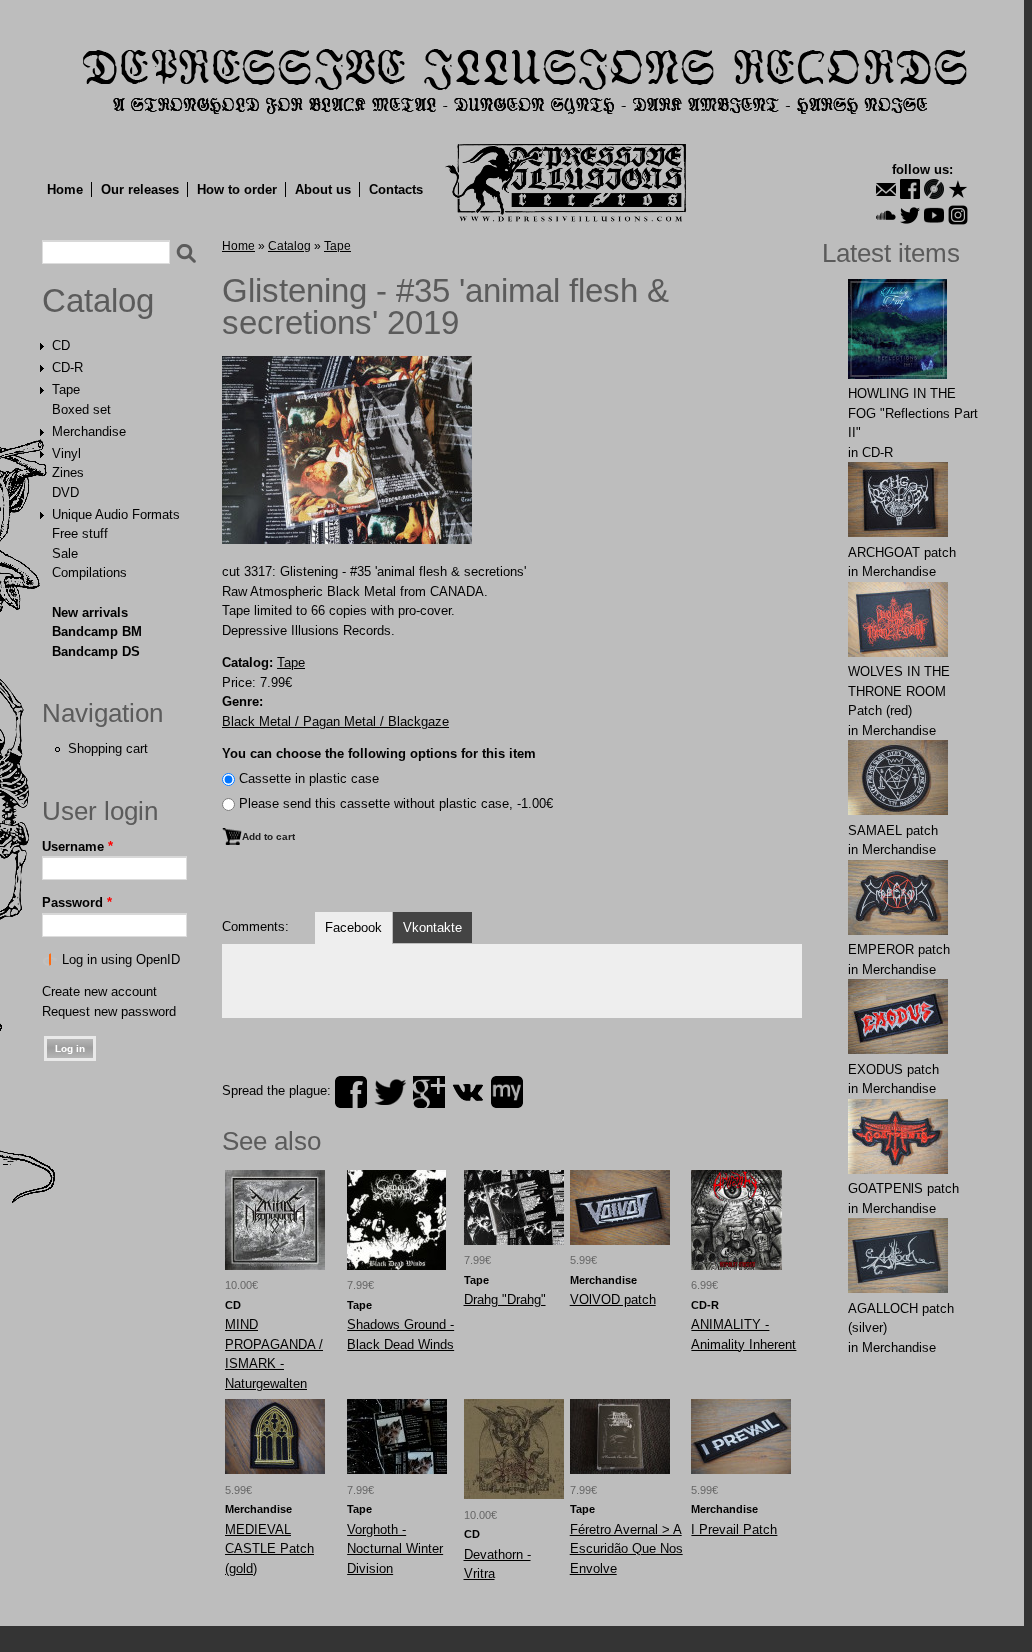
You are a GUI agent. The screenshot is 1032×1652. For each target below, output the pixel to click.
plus (429, 1092)
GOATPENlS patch (903, 1188)
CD (61, 345)
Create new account (99, 991)
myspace (507, 1092)
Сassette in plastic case (309, 778)
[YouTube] (934, 215)
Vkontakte (432, 927)
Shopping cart (108, 748)
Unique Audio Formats (116, 514)
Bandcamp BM (97, 631)
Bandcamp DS (96, 651)
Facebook (353, 927)
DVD (65, 492)
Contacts (396, 189)
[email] (886, 189)
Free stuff (80, 533)
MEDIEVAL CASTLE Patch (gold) (269, 1549)
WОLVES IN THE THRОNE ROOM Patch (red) (899, 691)
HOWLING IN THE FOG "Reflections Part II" (913, 413)
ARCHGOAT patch (902, 552)
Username (77, 846)
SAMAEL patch (893, 830)
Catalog (98, 301)
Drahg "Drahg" (505, 1299)
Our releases (140, 189)
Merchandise (89, 431)
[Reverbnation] (958, 189)
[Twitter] (910, 215)
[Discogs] (934, 189)
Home (65, 189)
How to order (237, 189)
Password (77, 902)
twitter (390, 1092)
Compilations (89, 572)
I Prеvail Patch (734, 1529)
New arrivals (90, 612)
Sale (65, 553)
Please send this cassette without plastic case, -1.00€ (396, 803)
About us (323, 189)
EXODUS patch (893, 1069)
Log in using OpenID (121, 959)
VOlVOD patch (613, 1299)
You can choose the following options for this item (379, 753)
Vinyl (66, 453)
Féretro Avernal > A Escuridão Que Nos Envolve (626, 1549)
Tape (66, 389)
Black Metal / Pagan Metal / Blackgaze (335, 721)
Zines (68, 472)
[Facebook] (910, 189)
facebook (351, 1092)
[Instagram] (958, 215)
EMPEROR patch (899, 949)
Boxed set (81, 409)
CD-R (67, 367)
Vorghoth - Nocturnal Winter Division (395, 1549)
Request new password (109, 1011)
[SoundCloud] (886, 215)
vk (468, 1092)
